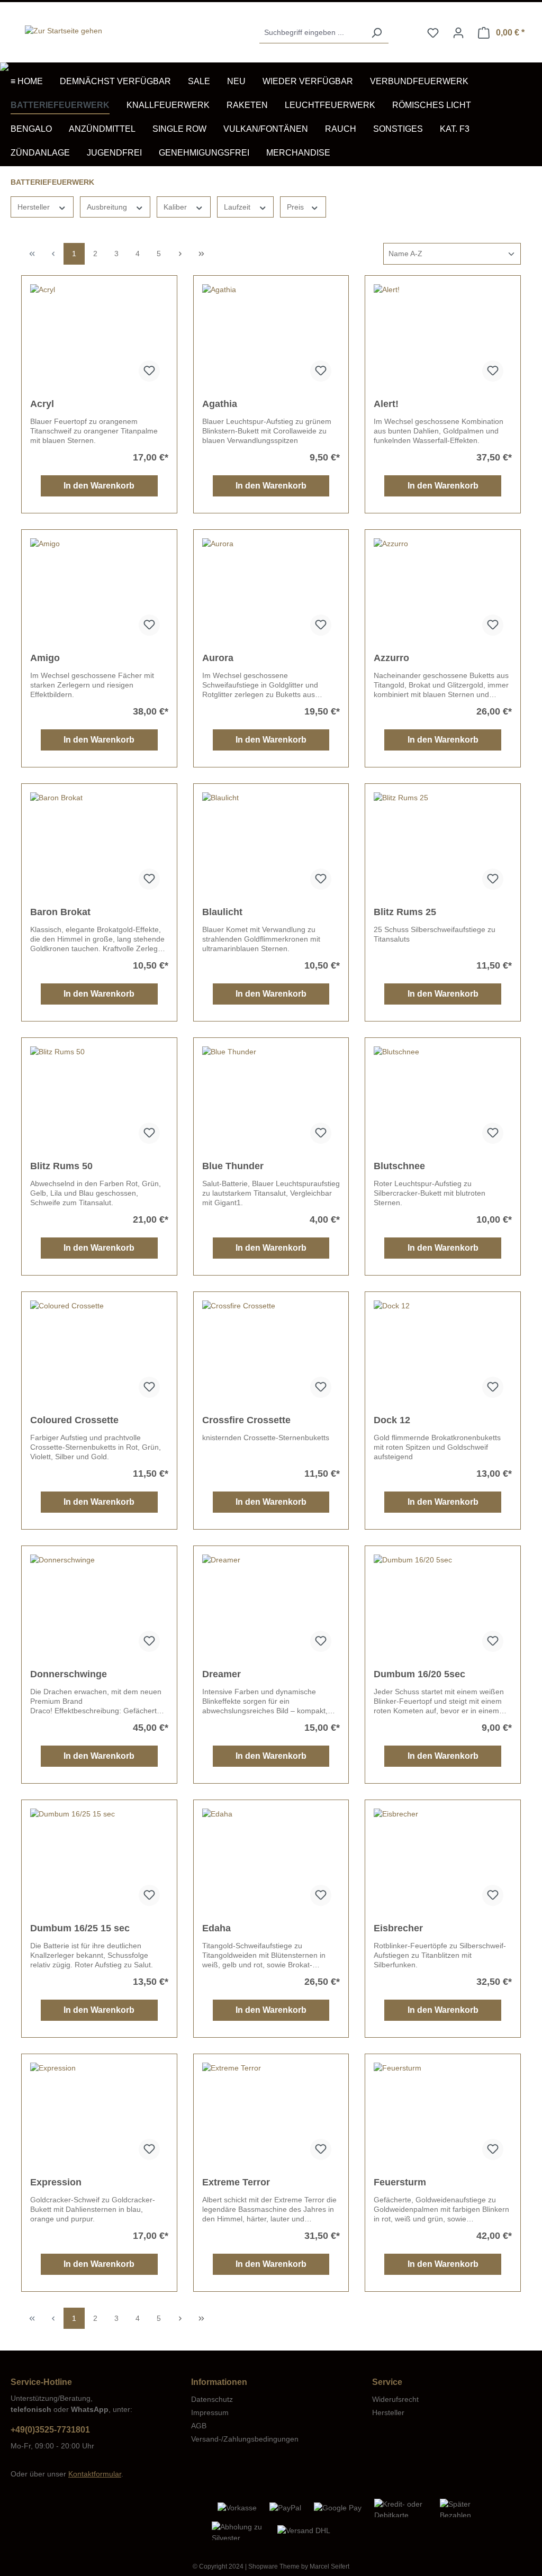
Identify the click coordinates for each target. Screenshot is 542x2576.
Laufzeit (238, 207)
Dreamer (222, 1674)
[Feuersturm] (443, 2116)
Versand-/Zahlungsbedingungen (245, 2439)
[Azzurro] (443, 591)
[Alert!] (443, 337)
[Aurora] (271, 591)
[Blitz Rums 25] (443, 845)
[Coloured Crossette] (99, 1353)
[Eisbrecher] (443, 1861)
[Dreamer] (271, 1607)
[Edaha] (271, 1861)
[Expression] (99, 2116)
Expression (56, 2182)
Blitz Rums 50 (61, 1166)
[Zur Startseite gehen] (64, 31)
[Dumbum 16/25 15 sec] (99, 1861)
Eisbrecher (398, 1928)
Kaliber (176, 207)
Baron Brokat (60, 912)
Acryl (42, 404)
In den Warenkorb (99, 486)
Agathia (220, 404)
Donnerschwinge (69, 1674)
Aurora (218, 658)
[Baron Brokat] (99, 845)
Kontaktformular (95, 2474)
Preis (296, 207)
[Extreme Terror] (271, 2116)
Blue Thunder (233, 1166)
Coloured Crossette (74, 1420)
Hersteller (35, 207)
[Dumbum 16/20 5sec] (443, 1607)
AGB (199, 2426)
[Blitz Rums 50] (99, 1099)
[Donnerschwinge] (99, 1607)
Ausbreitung (108, 207)
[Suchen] (376, 33)
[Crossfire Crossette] (271, 1353)
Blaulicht (222, 912)
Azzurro (391, 658)
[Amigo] (99, 591)
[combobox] (312, 33)
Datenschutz (212, 2399)
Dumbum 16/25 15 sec (80, 1928)
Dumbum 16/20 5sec (419, 1674)
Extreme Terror (236, 2182)
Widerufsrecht (395, 2399)
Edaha (216, 1928)
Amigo (45, 658)
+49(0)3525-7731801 (50, 2430)
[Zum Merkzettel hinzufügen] (149, 371)
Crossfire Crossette (246, 1420)
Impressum (210, 2412)
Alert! (386, 404)
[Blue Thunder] (271, 1099)
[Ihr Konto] (458, 33)
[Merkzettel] (433, 33)
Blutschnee (399, 1166)
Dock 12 (392, 1420)
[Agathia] (271, 337)
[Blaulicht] (271, 845)
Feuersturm (400, 2182)
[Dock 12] (443, 1353)
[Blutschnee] (443, 1099)
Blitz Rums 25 (405, 912)
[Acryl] (99, 337)
